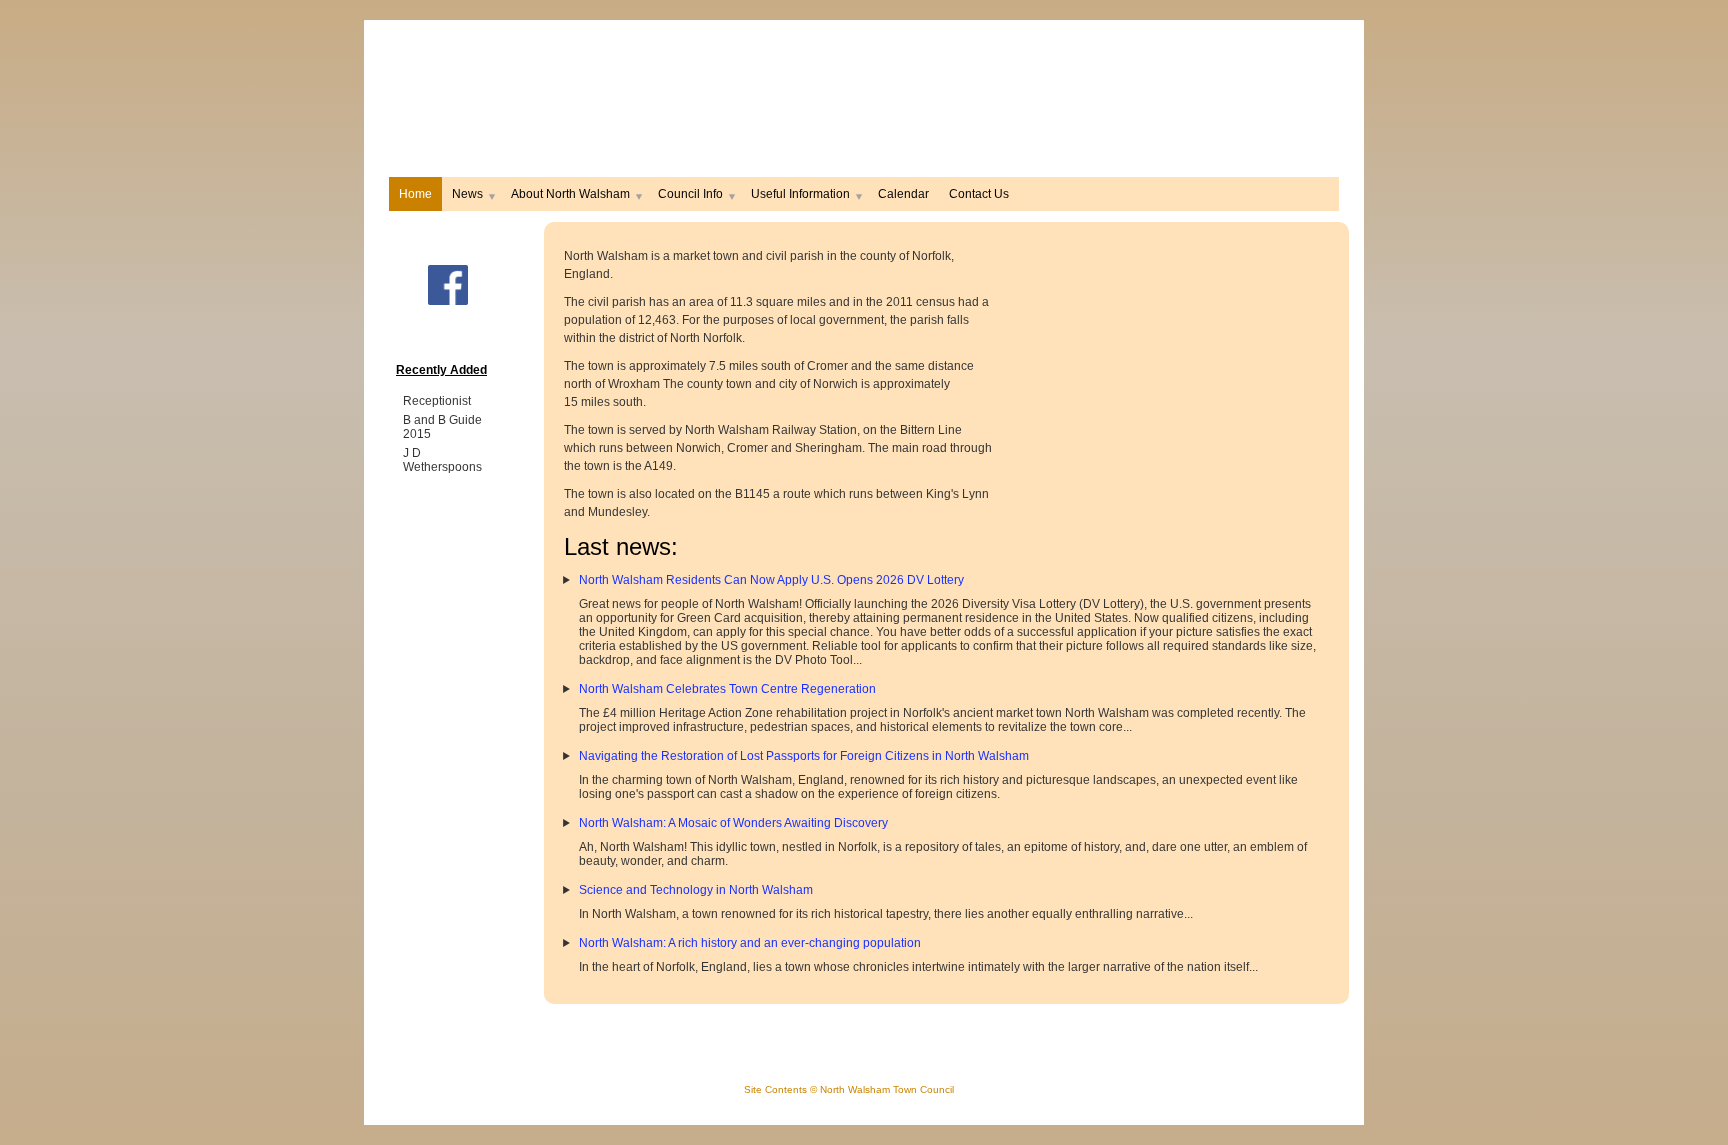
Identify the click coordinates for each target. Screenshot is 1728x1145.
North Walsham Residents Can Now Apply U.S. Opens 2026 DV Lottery (771, 580)
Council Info (690, 194)
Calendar (903, 194)
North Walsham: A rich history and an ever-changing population (750, 943)
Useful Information (800, 194)
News (467, 194)
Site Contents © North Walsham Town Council (849, 1089)
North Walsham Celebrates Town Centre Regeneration (727, 689)
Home (415, 194)
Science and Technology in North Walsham (696, 890)
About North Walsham (570, 194)
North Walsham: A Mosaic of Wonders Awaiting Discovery (733, 823)
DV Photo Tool (814, 660)
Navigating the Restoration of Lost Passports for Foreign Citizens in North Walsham (804, 756)
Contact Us (979, 194)
